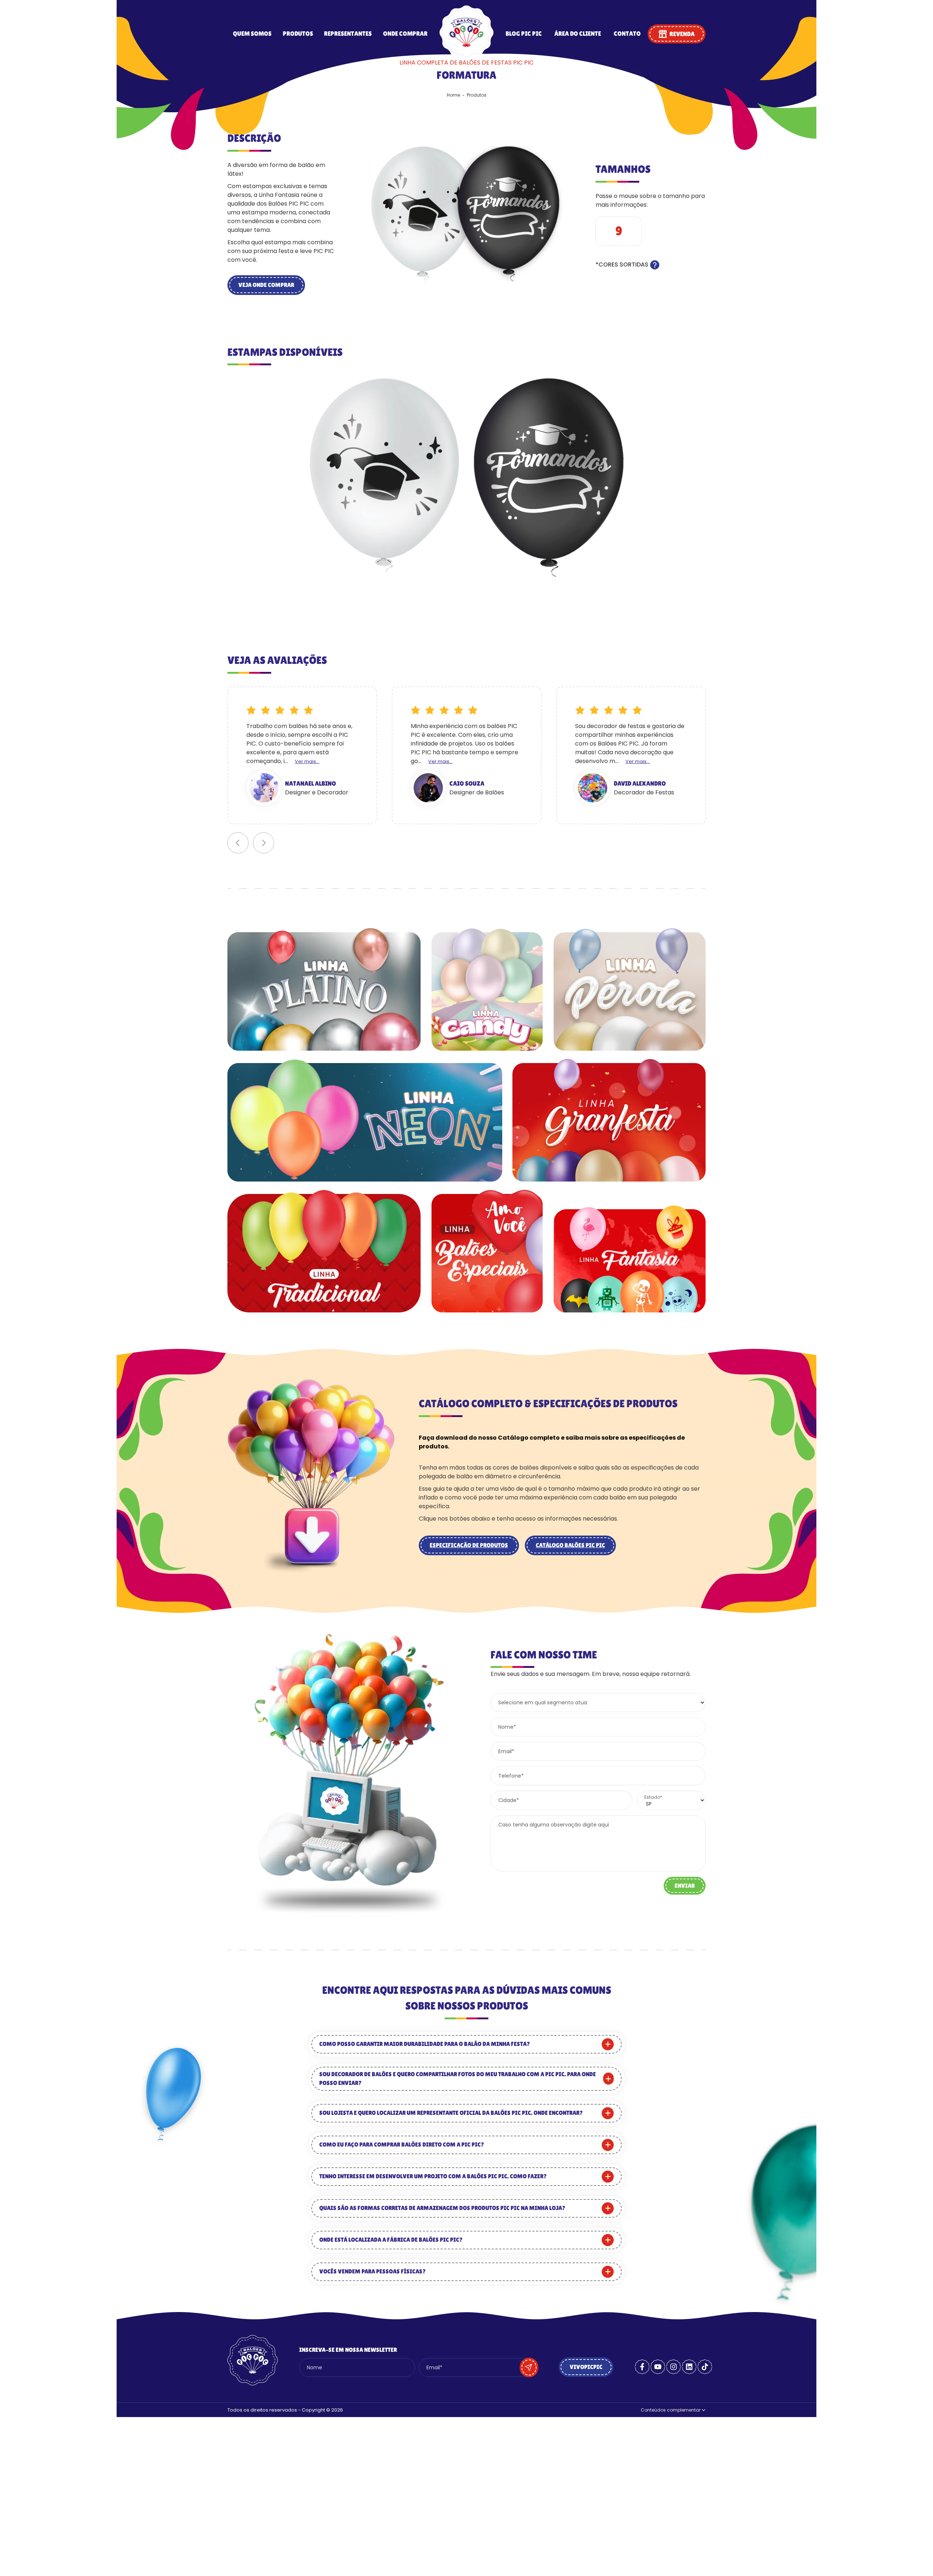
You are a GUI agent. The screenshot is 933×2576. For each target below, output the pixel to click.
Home (453, 95)
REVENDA (682, 34)
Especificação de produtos (469, 1545)
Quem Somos (252, 34)
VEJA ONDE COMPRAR (266, 285)
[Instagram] (674, 2367)
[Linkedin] (689, 2367)
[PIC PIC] (466, 57)
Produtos (298, 34)
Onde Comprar (405, 34)
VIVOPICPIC (586, 2367)
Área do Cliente (578, 34)
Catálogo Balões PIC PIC (570, 1545)
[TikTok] (705, 2367)
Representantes (348, 34)
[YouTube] (658, 2367)
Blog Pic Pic (524, 34)
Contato (627, 34)
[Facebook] (642, 2367)
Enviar (685, 1886)
